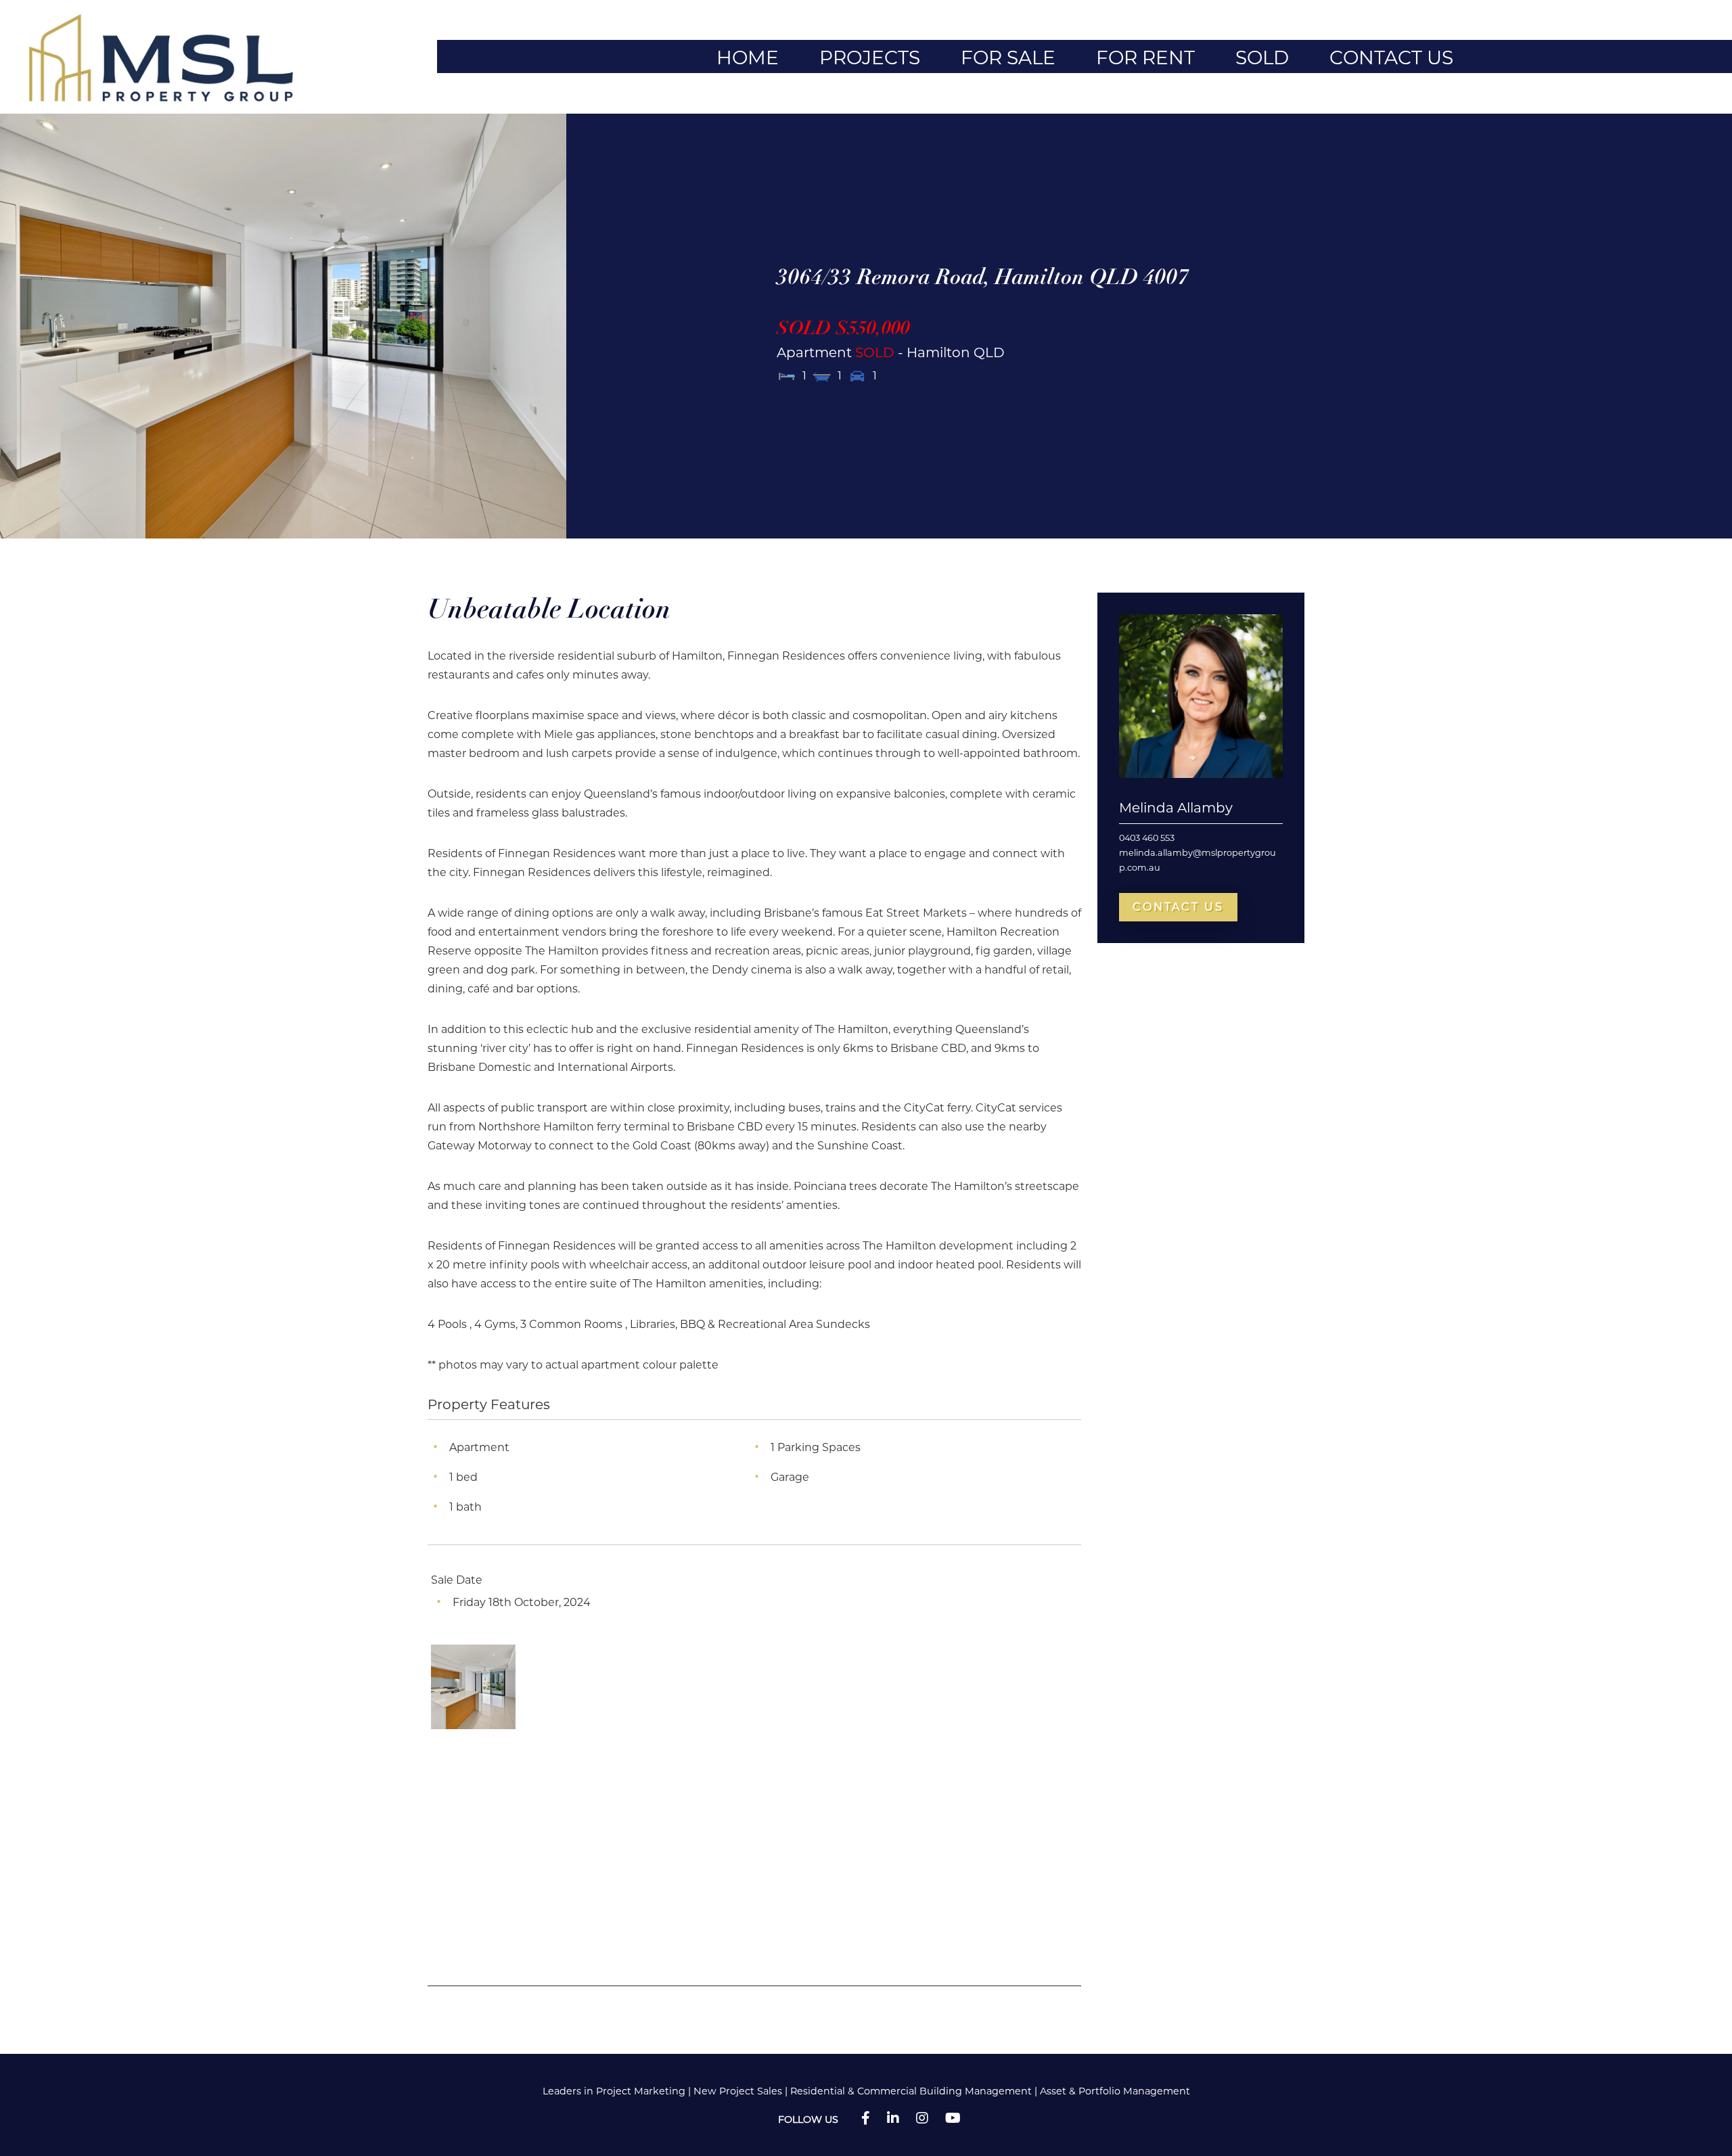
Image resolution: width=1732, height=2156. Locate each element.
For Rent (1145, 57)
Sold (1262, 57)
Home (748, 57)
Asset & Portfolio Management (1115, 2091)
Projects (870, 57)
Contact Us (1391, 57)
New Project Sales (738, 2091)
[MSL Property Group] (168, 56)
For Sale (1008, 57)
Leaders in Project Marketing (614, 2091)
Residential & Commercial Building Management (911, 2091)
